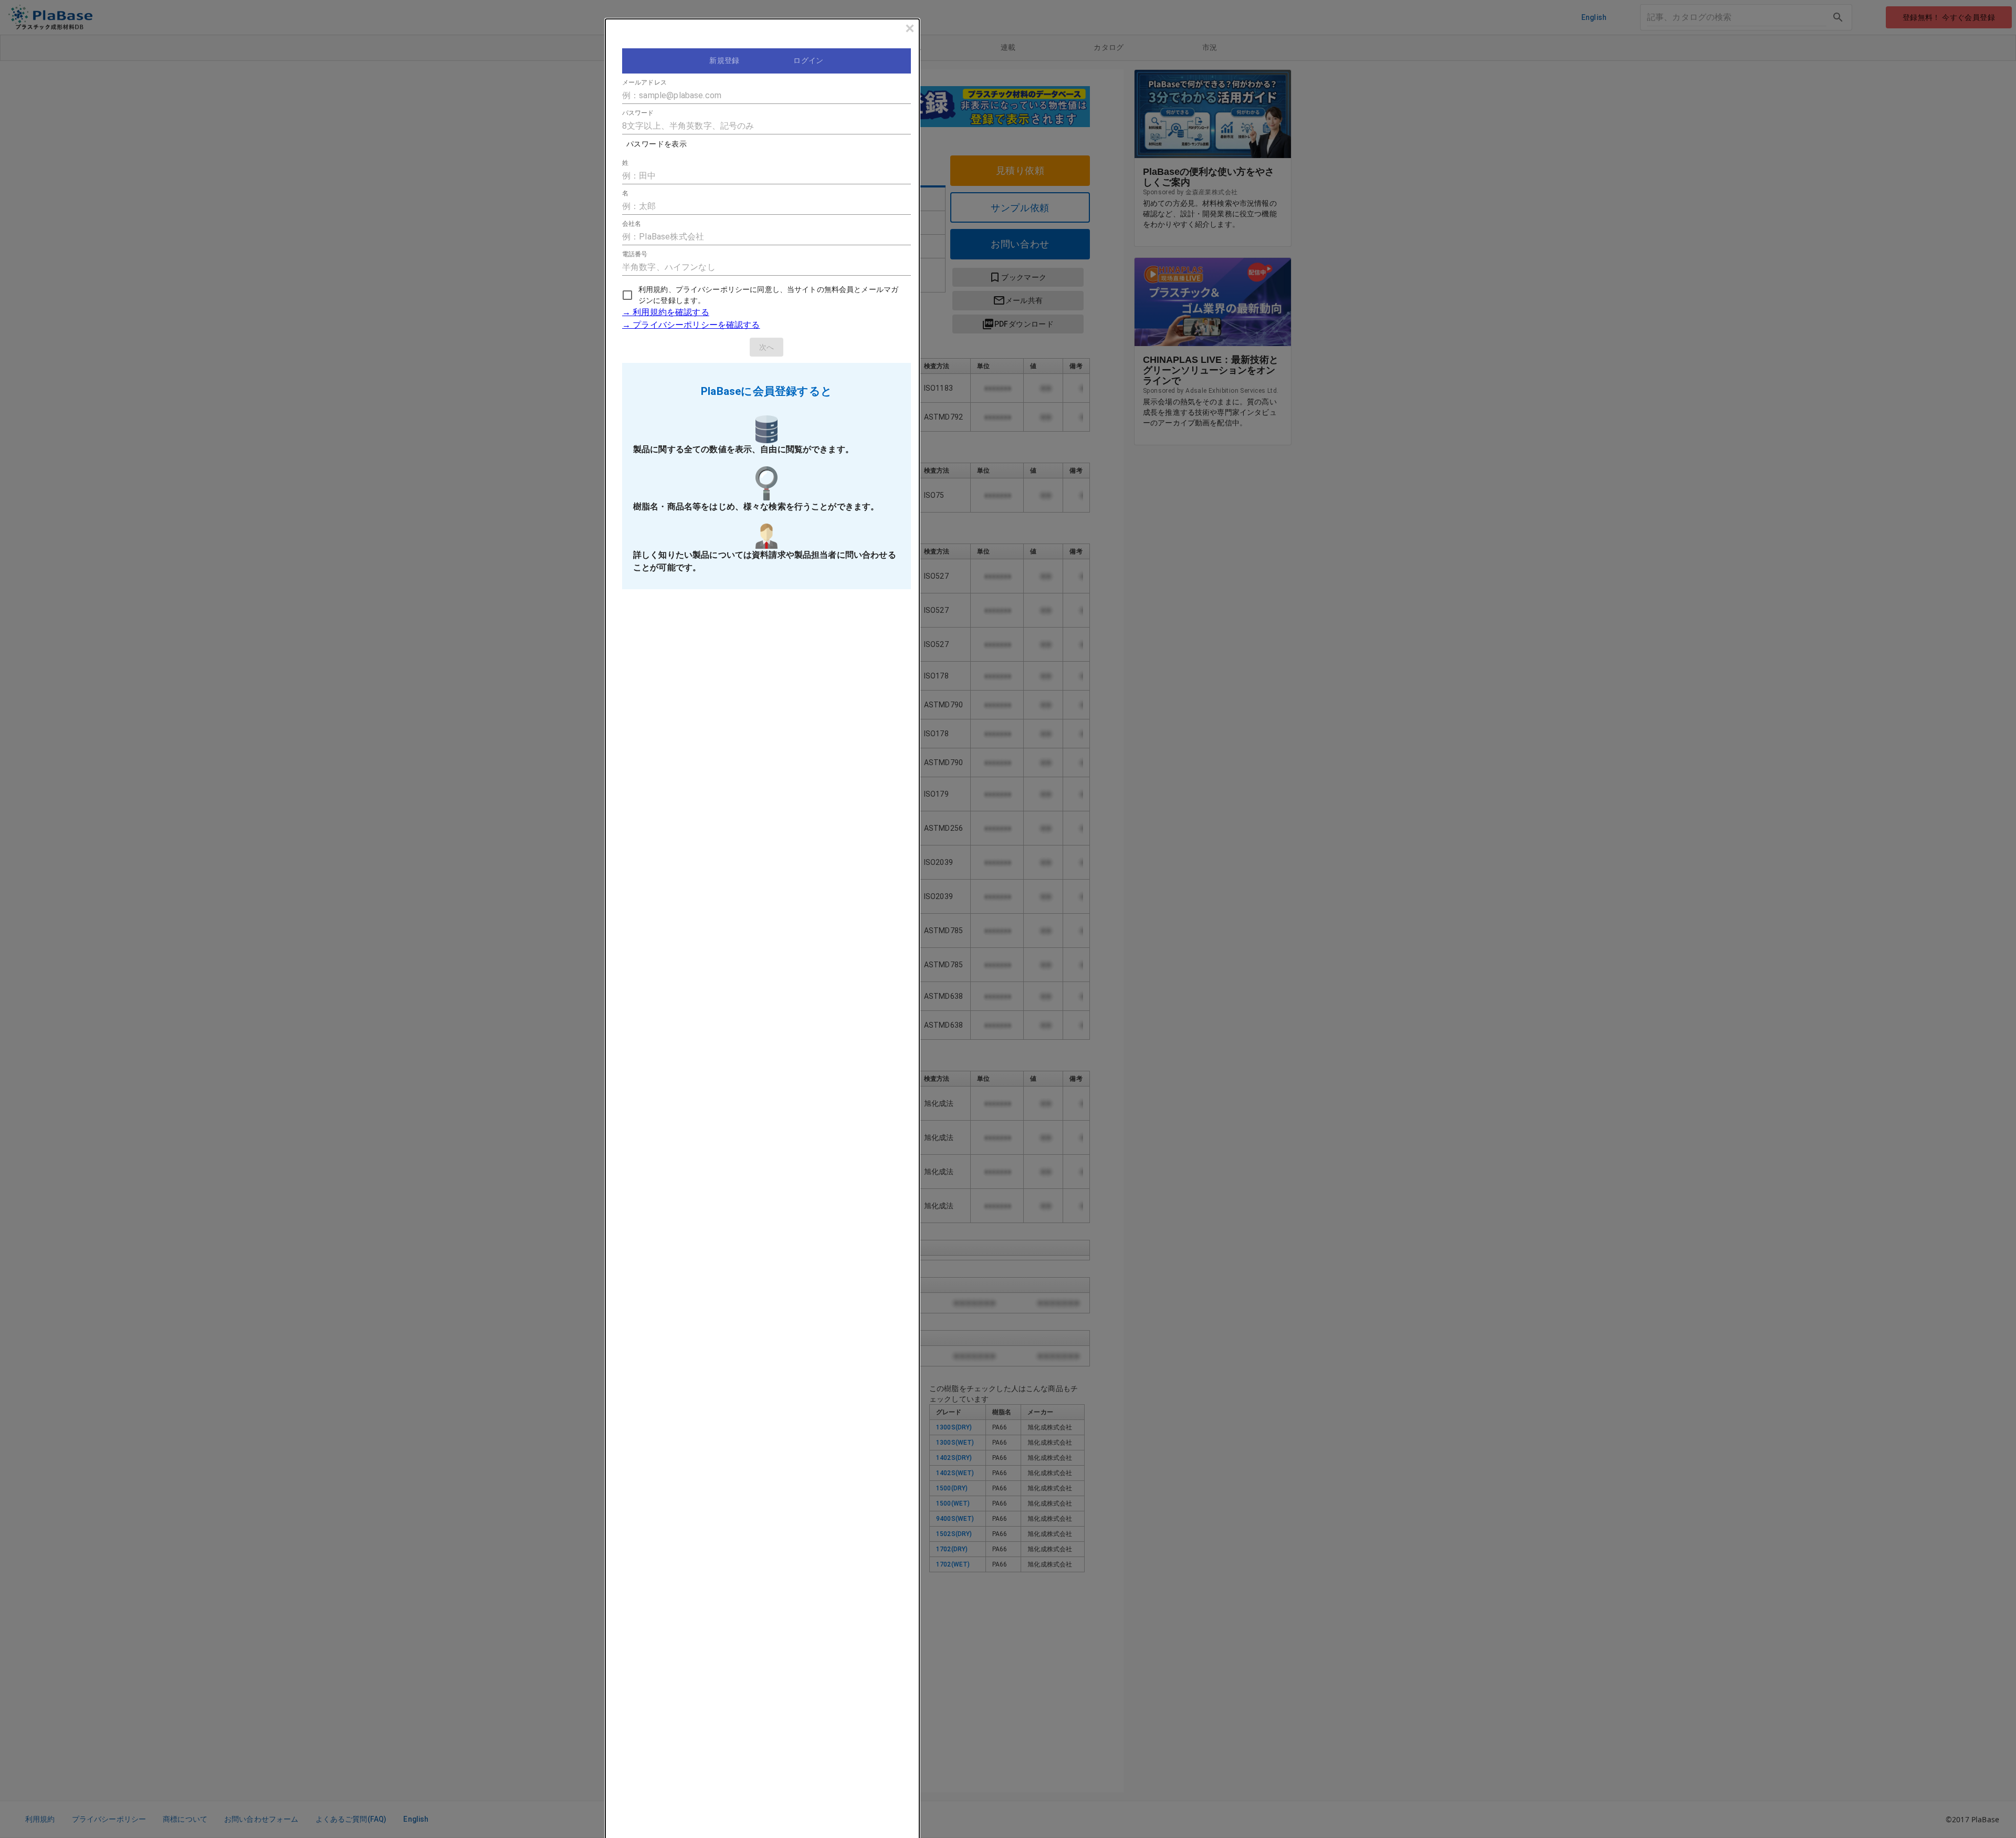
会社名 (632, 224)
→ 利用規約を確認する (666, 312)
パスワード (638, 113)
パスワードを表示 (657, 144)
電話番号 (635, 254)
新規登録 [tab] (724, 60)
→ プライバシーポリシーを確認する (691, 325)
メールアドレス (644, 82)
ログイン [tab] (808, 60)
